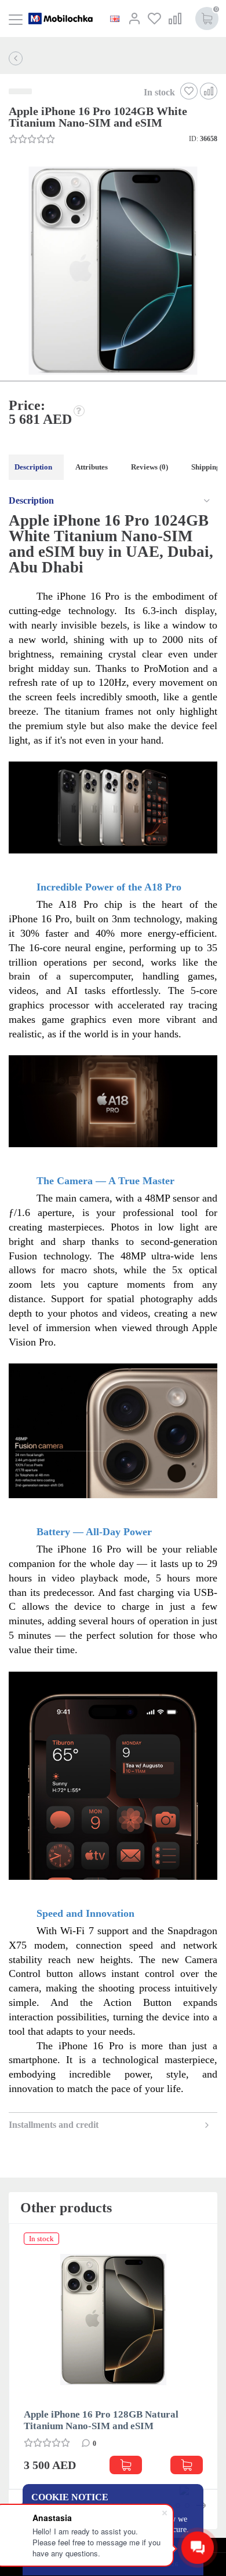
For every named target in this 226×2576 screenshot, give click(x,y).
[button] (112, 272)
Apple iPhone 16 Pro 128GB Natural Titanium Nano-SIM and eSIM (101, 2420)
